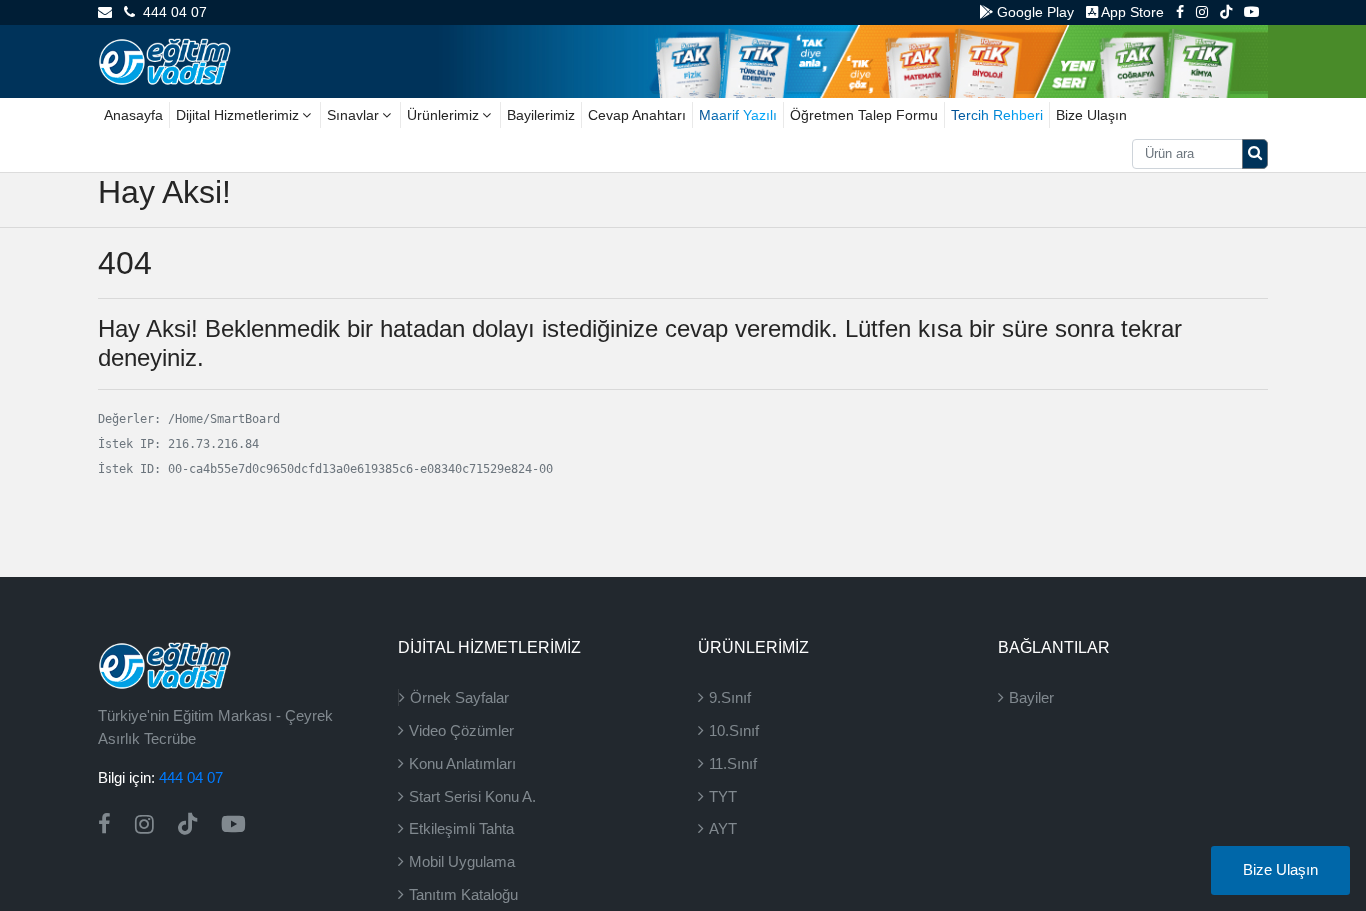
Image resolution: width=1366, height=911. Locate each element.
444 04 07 (171, 12)
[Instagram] (1202, 12)
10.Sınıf (734, 730)
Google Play (1033, 12)
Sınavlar (353, 115)
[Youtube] (1252, 12)
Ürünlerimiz (443, 115)
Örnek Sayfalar (459, 697)
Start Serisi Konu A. (472, 796)
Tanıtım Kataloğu (463, 894)
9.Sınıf (730, 697)
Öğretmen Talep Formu (864, 115)
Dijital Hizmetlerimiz (237, 115)
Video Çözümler (461, 730)
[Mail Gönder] (105, 12)
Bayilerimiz (541, 115)
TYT (723, 796)
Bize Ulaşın (1091, 115)
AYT (723, 828)
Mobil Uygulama (462, 861)
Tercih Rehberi (997, 115)
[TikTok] (1226, 12)
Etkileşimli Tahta (461, 828)
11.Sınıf (733, 763)
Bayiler (1031, 697)
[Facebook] (1180, 12)
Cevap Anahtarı (637, 115)
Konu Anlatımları (462, 763)
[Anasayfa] (164, 60)
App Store (1131, 12)
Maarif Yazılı (738, 115)
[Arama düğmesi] (1255, 154)
